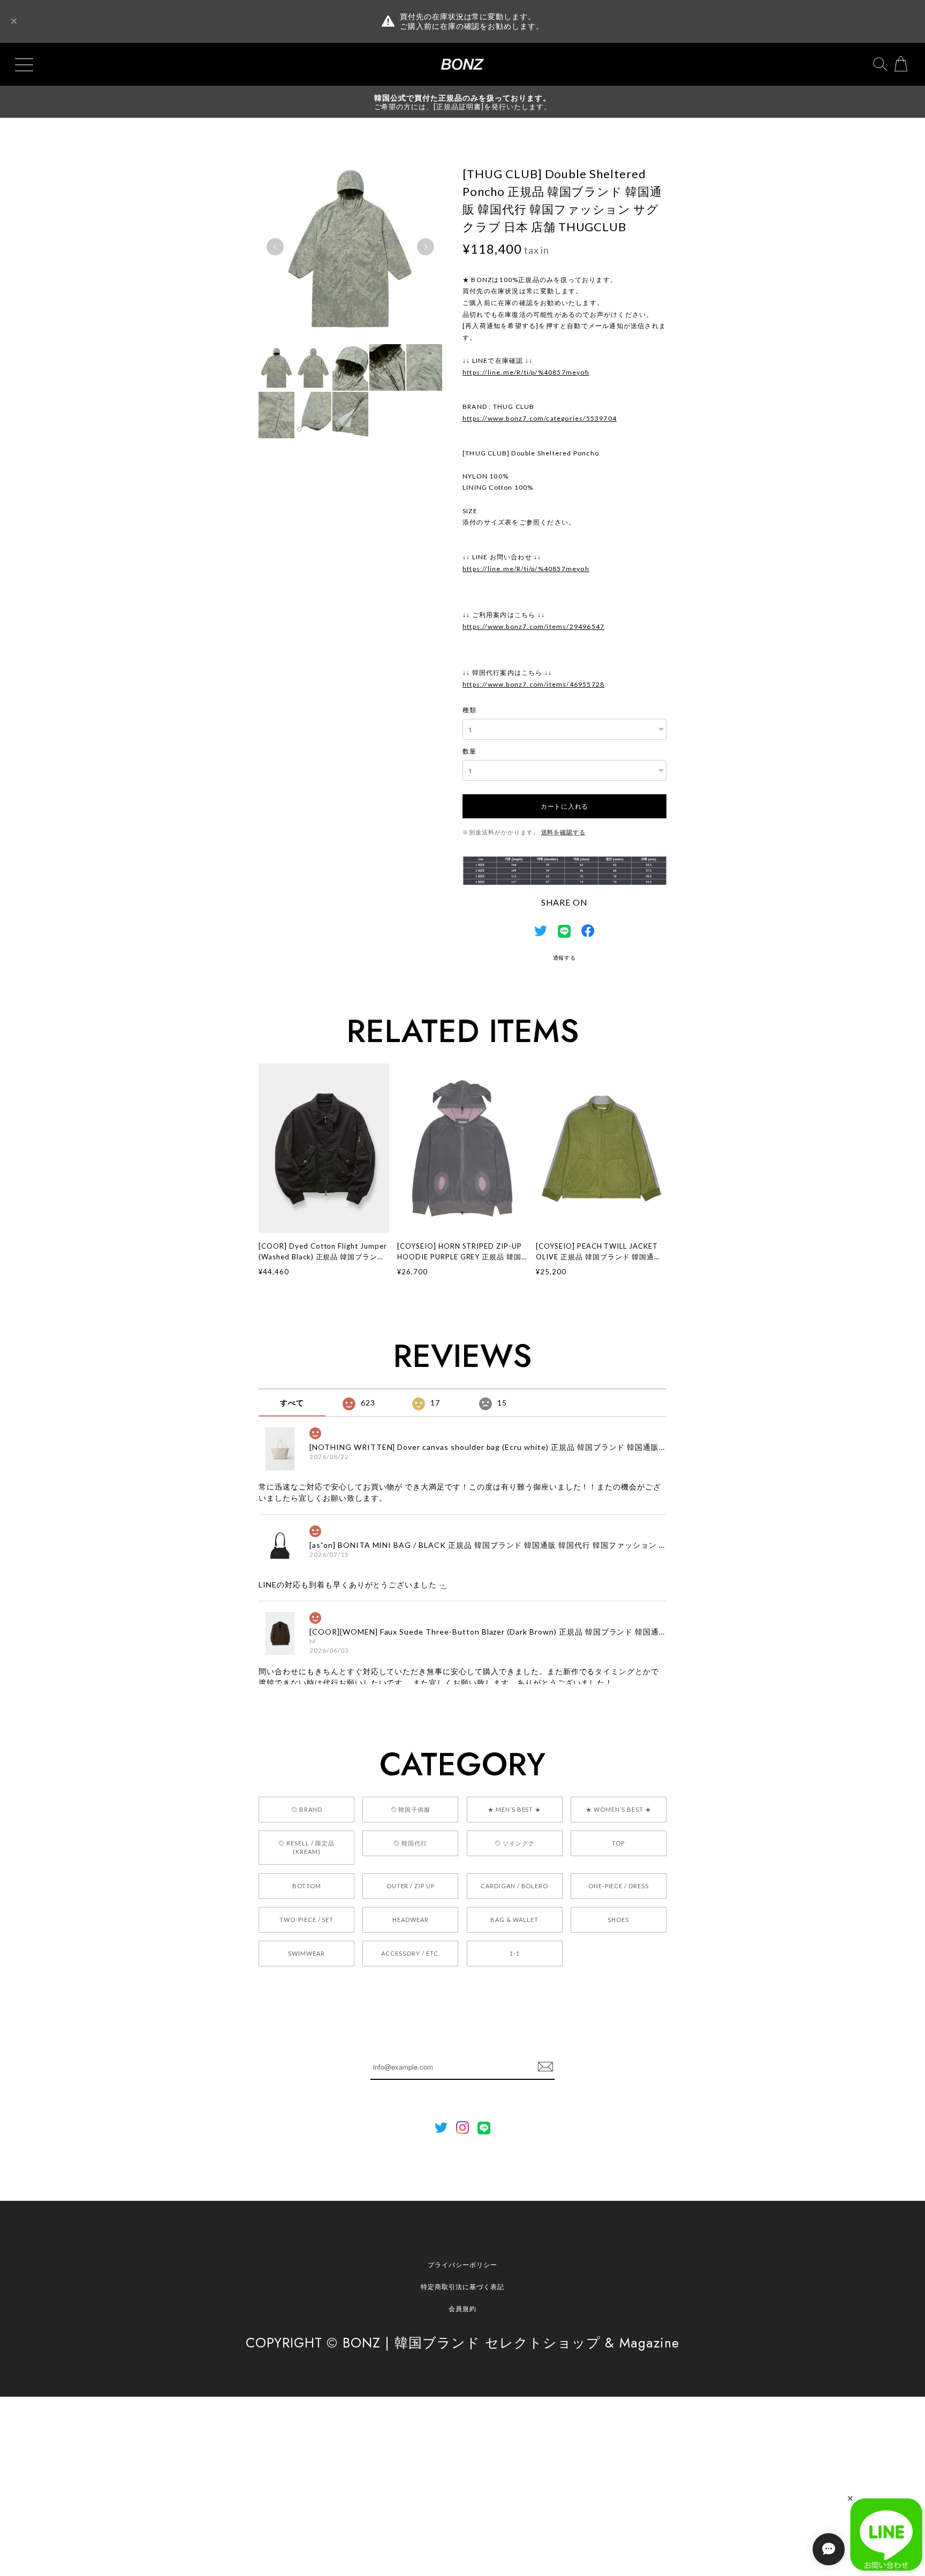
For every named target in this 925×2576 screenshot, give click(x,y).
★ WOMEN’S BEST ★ (618, 1809)
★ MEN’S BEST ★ (514, 1809)
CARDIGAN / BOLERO (514, 1886)
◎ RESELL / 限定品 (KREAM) (306, 1847)
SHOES (618, 1920)
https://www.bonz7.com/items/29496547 (533, 626)
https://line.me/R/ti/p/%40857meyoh (526, 372)
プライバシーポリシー (462, 2265)
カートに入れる (564, 806)
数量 (469, 751)
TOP (618, 1843)
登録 (545, 2067)
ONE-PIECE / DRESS (619, 1886)
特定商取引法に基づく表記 (462, 2287)
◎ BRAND (307, 1809)
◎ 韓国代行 (410, 1843)
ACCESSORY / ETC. (410, 1953)
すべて (292, 1403)
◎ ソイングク (515, 1843)
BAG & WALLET (514, 1920)
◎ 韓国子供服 (411, 1809)
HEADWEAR (411, 1920)
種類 (469, 710)
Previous (275, 247)
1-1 (515, 1953)
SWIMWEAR (306, 1953)
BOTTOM (307, 1886)
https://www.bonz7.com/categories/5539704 (540, 418)
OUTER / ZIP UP (411, 1886)
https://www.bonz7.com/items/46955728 (533, 684)
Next (426, 247)
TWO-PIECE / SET (306, 1920)
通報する (565, 958)
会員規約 (462, 2309)
